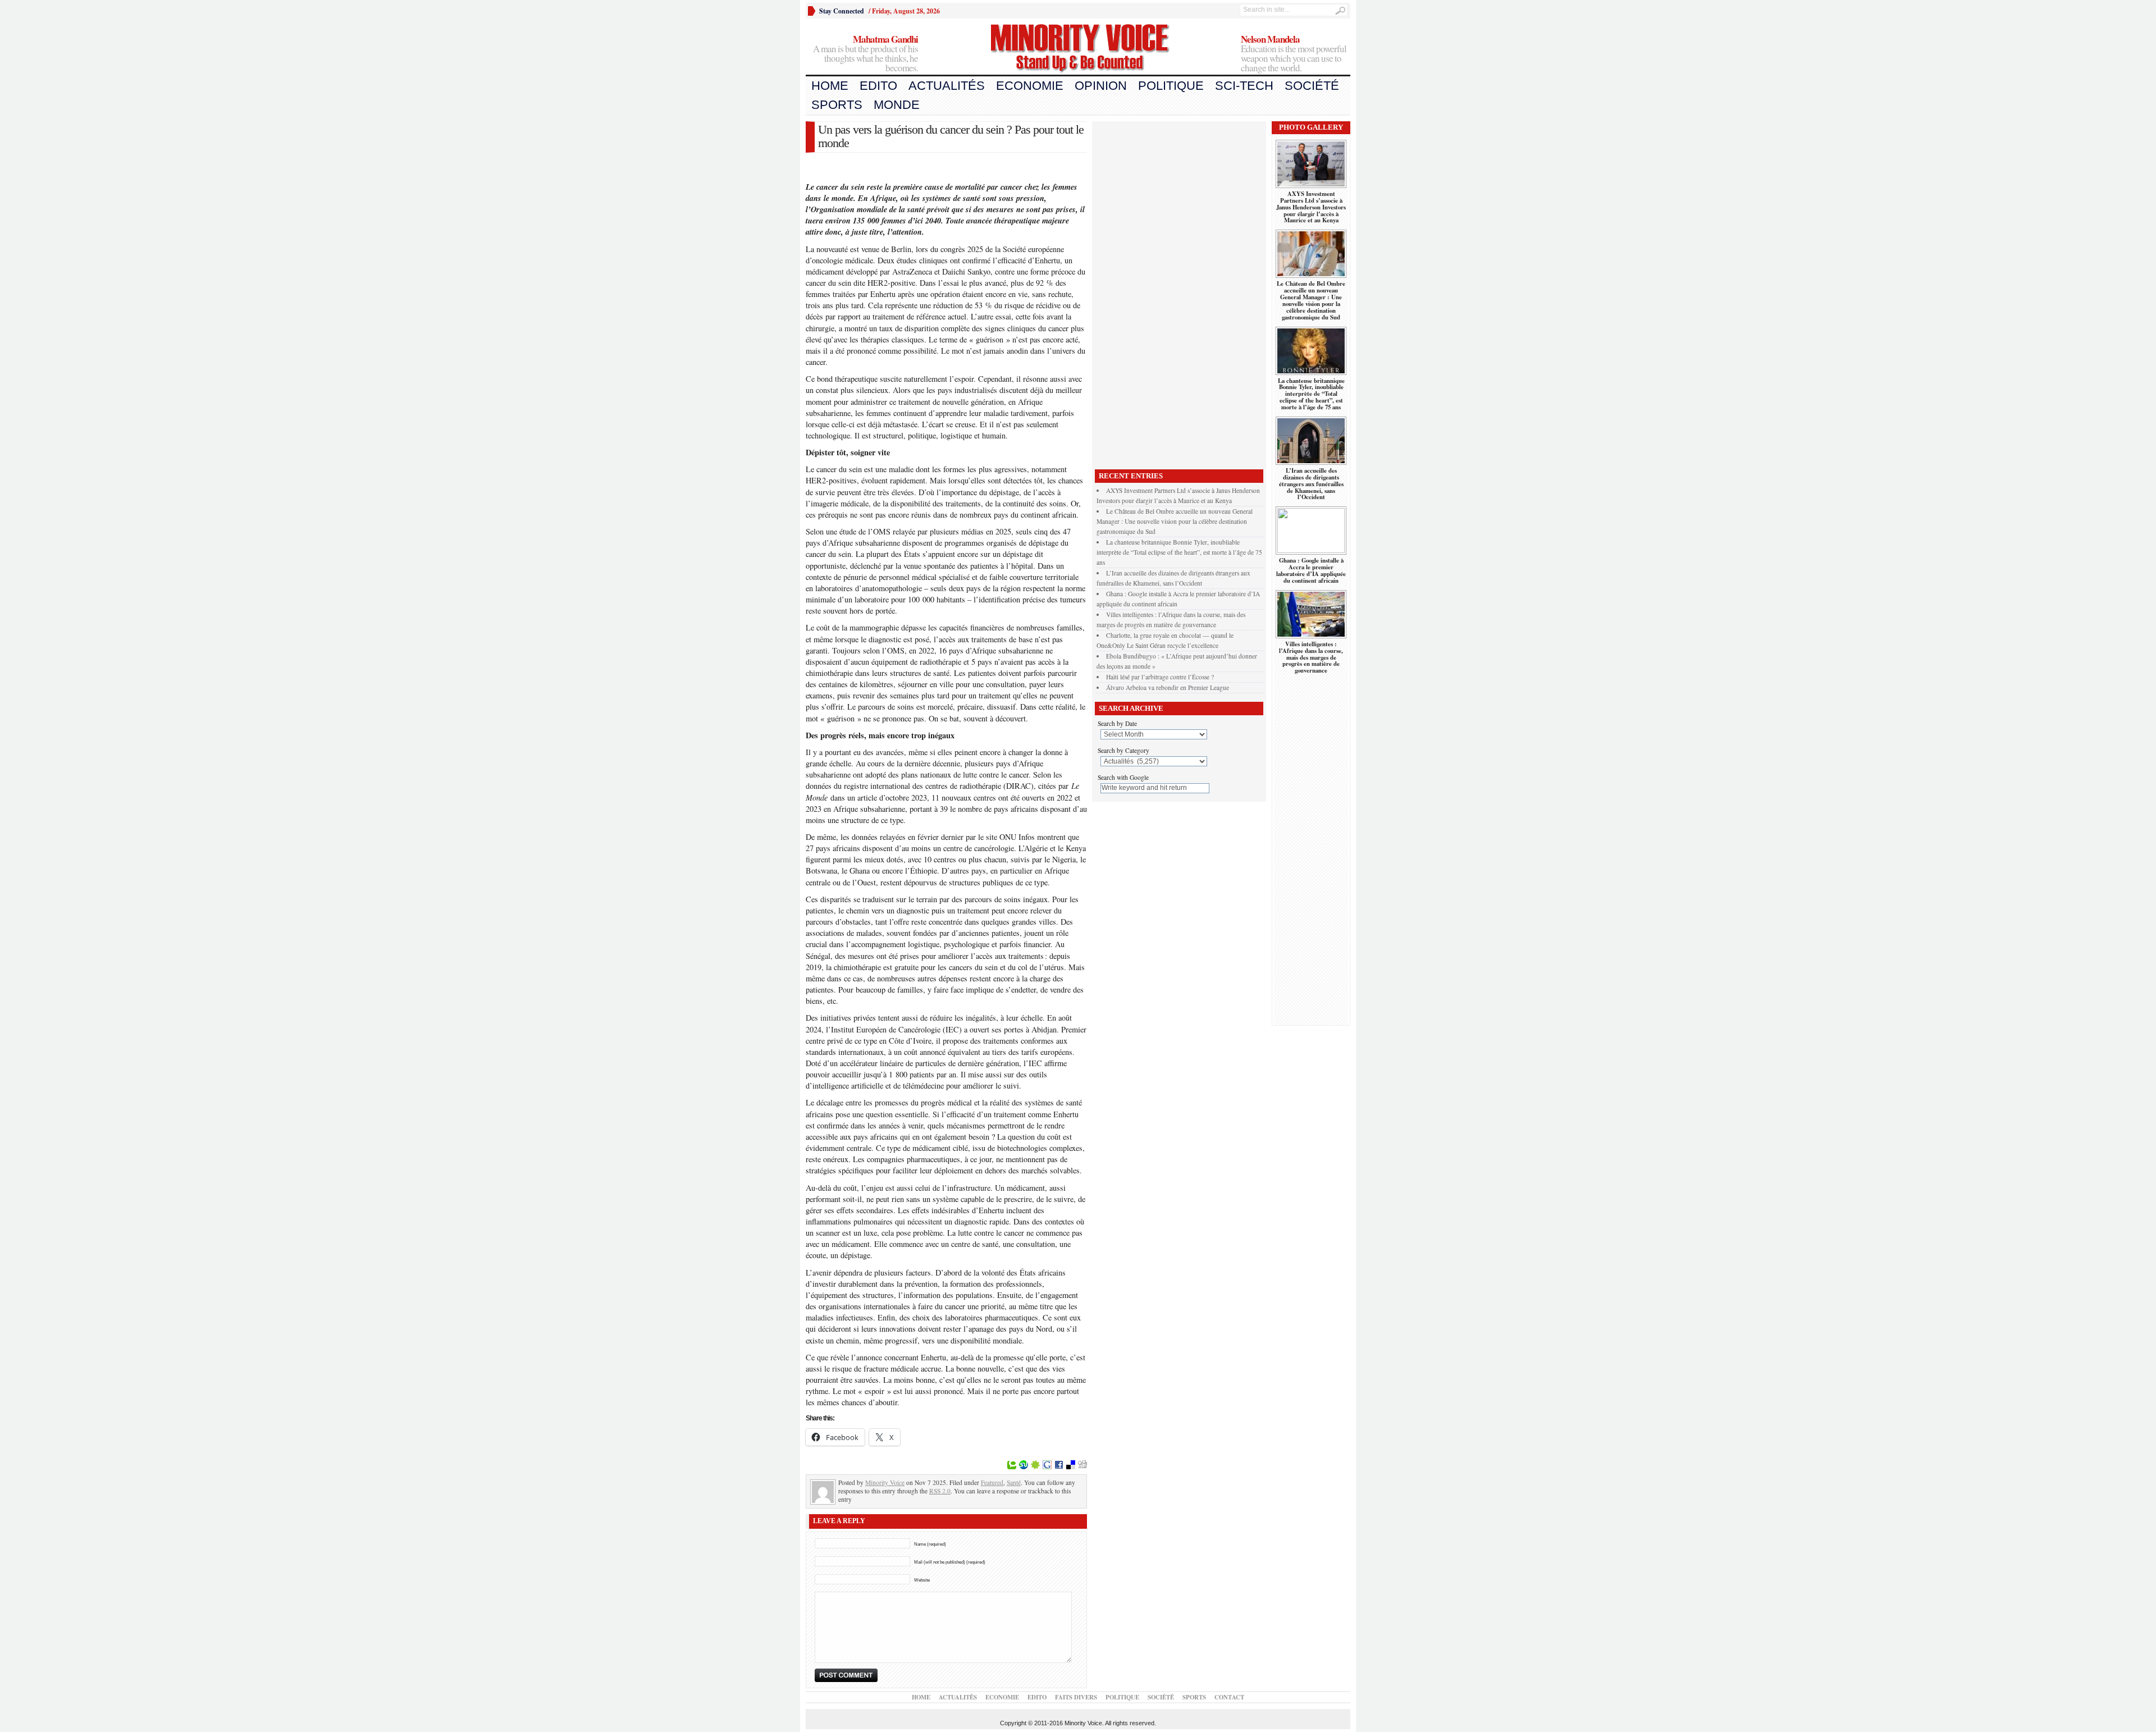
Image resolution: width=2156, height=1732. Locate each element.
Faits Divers (1076, 1697)
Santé (1014, 1482)
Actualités (947, 86)
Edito (878, 86)
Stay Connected (842, 11)
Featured (992, 1482)
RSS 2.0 (940, 1491)
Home (830, 86)
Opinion (1101, 86)
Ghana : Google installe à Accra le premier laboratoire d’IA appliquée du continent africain (1311, 570)
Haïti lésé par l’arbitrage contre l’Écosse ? (1160, 677)
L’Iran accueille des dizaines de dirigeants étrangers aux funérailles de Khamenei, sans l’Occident (1311, 484)
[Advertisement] (1179, 293)
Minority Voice (885, 1482)
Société (1312, 86)
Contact (1229, 1697)
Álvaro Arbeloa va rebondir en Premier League (1168, 687)
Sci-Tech (1244, 86)
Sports (837, 105)
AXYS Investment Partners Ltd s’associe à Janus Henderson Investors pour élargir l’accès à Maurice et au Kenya (1311, 207)
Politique (1171, 86)
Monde (897, 105)
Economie (1030, 86)
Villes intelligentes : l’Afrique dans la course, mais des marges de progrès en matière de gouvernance (1311, 657)
